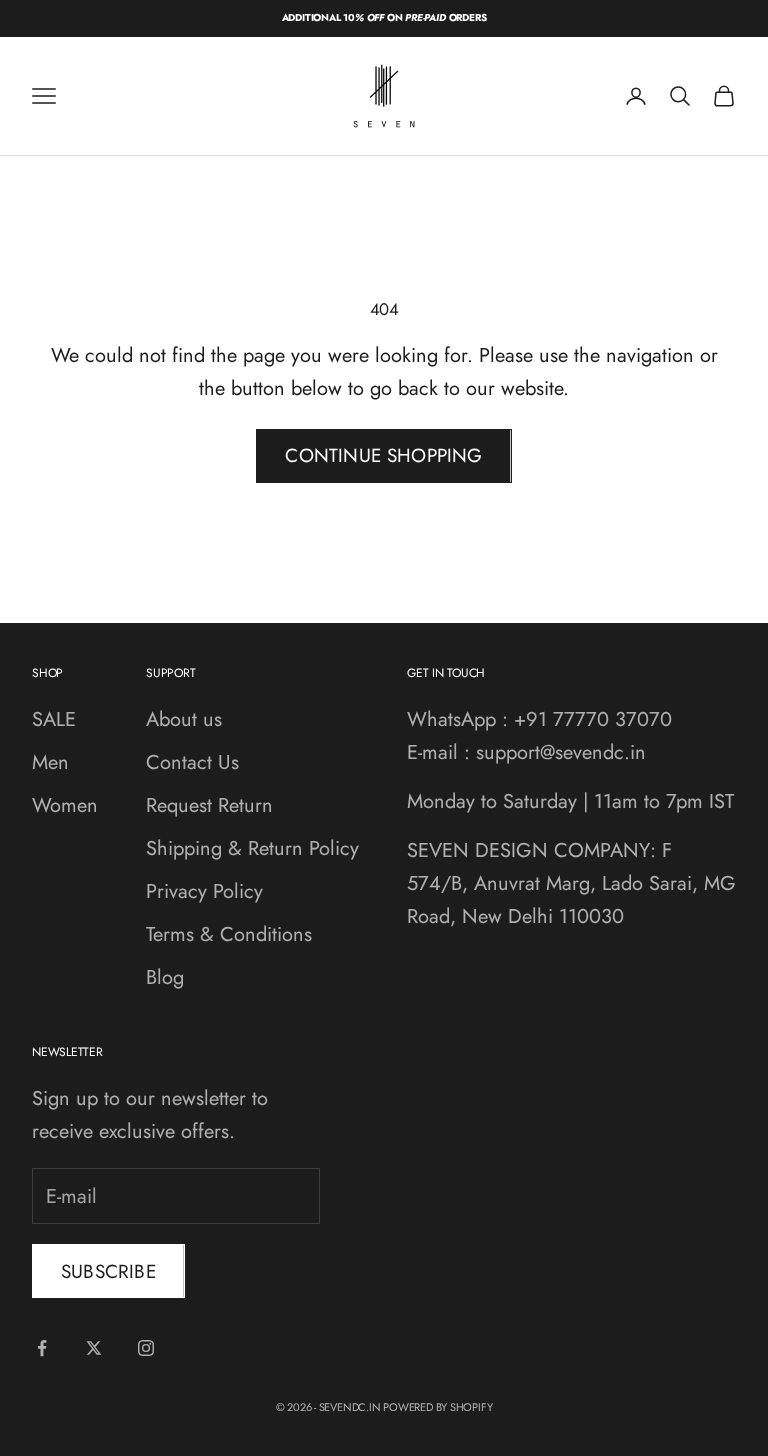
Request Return (209, 805)
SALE (54, 719)
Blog (165, 977)
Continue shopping (383, 455)
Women (65, 805)
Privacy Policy (204, 891)
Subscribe (108, 1271)
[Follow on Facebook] (42, 1348)
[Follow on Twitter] (94, 1348)
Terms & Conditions (229, 934)
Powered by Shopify (437, 1407)
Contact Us (192, 762)
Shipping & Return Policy (252, 848)
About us (184, 719)
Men (50, 762)
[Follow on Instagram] (146, 1348)
